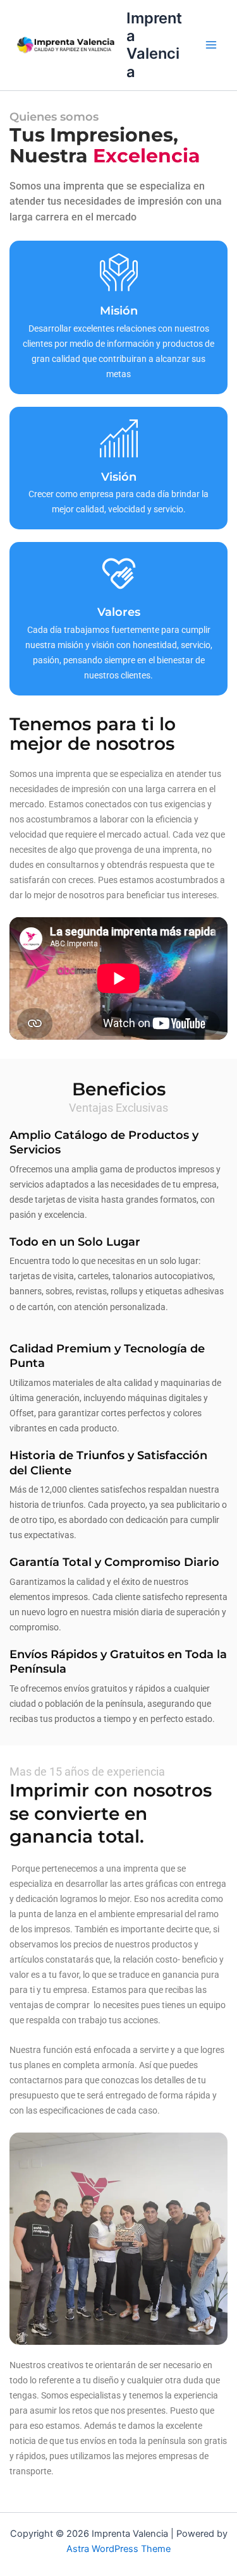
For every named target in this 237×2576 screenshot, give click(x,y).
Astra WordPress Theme (118, 2549)
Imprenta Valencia (154, 45)
